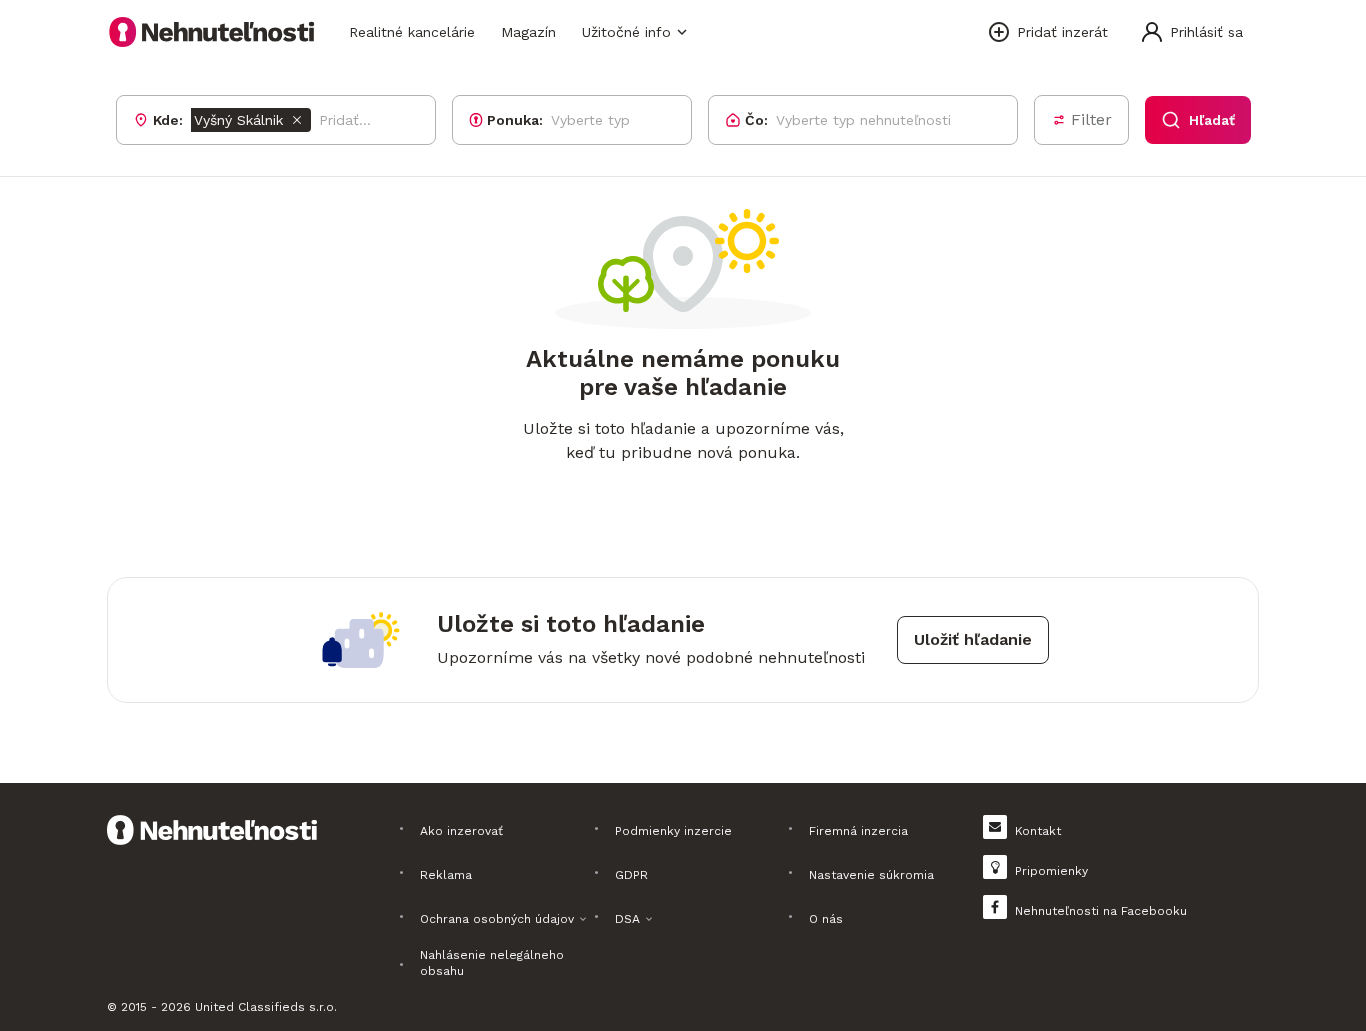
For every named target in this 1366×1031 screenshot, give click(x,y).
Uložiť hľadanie (973, 639)
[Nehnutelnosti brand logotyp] (212, 32)
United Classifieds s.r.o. (266, 1007)
